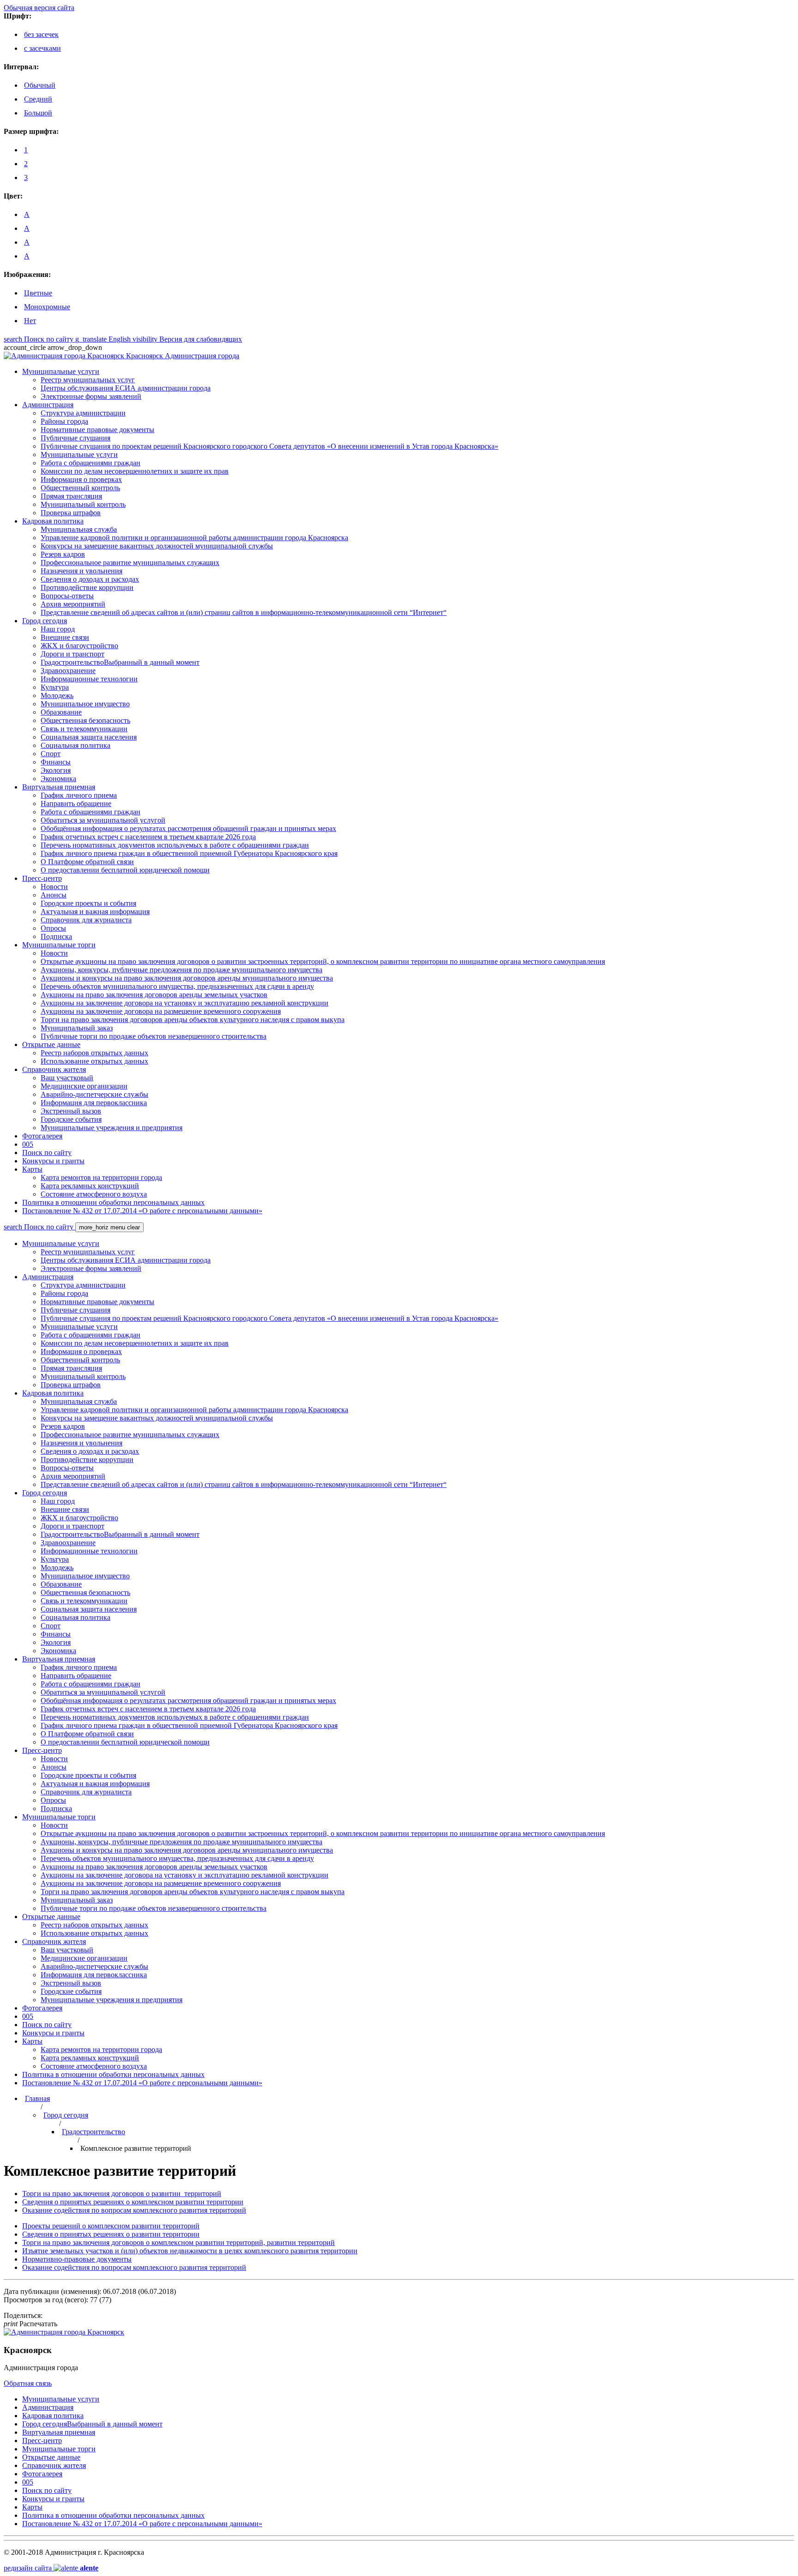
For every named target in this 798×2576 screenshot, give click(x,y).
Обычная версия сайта (39, 8)
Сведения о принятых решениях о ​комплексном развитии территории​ (133, 2202)
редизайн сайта (51, 2568)
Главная (37, 2098)
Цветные (38, 293)
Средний (38, 99)
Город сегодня (66, 2115)
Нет (30, 321)
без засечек (41, 34)
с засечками (42, 48)
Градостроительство (94, 2132)
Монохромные (47, 307)
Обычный (40, 85)
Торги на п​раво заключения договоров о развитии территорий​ (122, 2194)
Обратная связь (28, 2383)
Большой (38, 113)
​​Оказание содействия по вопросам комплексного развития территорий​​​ (134, 2210)
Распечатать (30, 2324)
